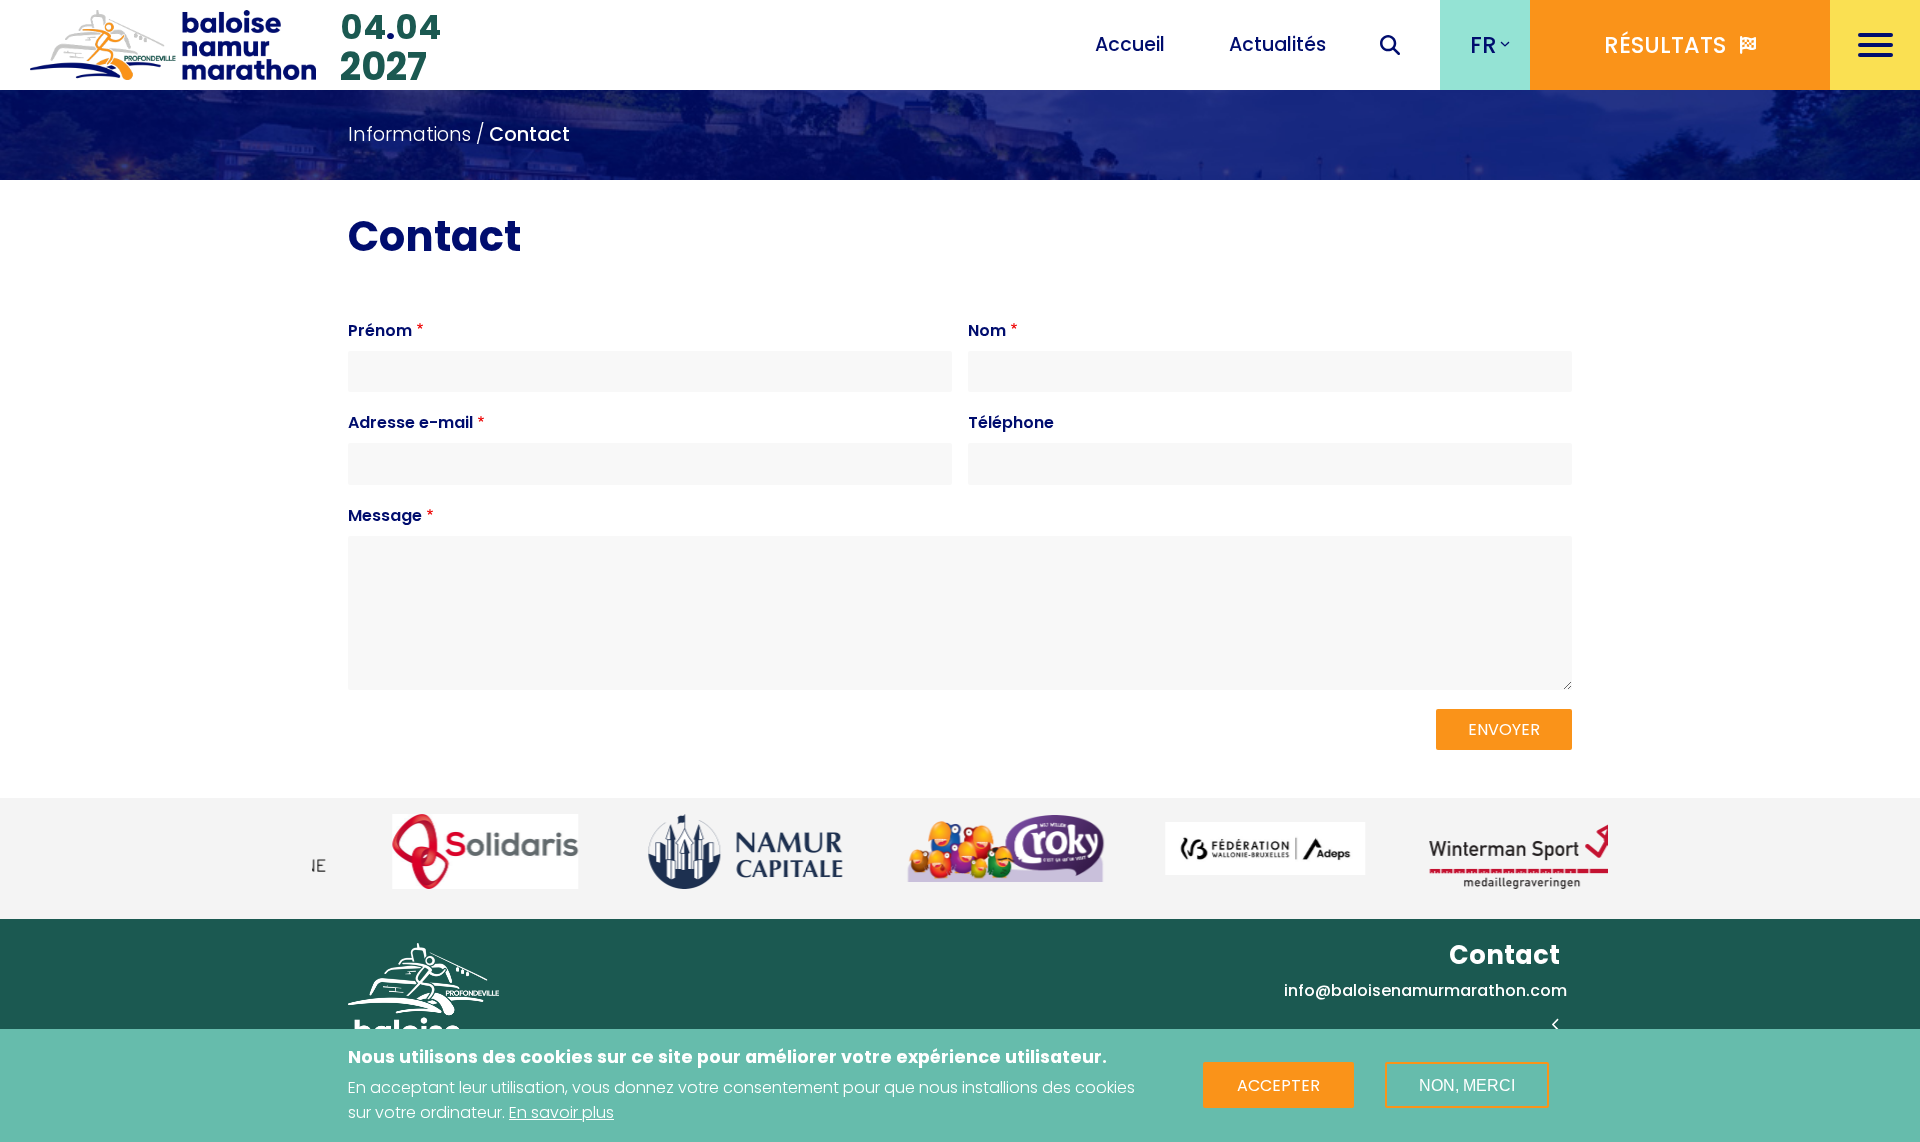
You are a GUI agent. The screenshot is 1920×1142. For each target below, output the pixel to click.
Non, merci (1467, 1085)
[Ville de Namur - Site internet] (702, 851)
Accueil (1130, 44)
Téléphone (1011, 422)
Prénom (380, 330)
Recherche (1390, 47)
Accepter (1278, 1085)
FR (1483, 45)
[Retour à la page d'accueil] (173, 42)
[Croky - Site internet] (962, 848)
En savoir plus (561, 1112)
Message (385, 515)
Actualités (1277, 44)
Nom (987, 330)
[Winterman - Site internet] (1482, 851)
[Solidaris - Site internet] (442, 851)
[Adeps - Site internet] (1222, 848)
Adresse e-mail (410, 422)
